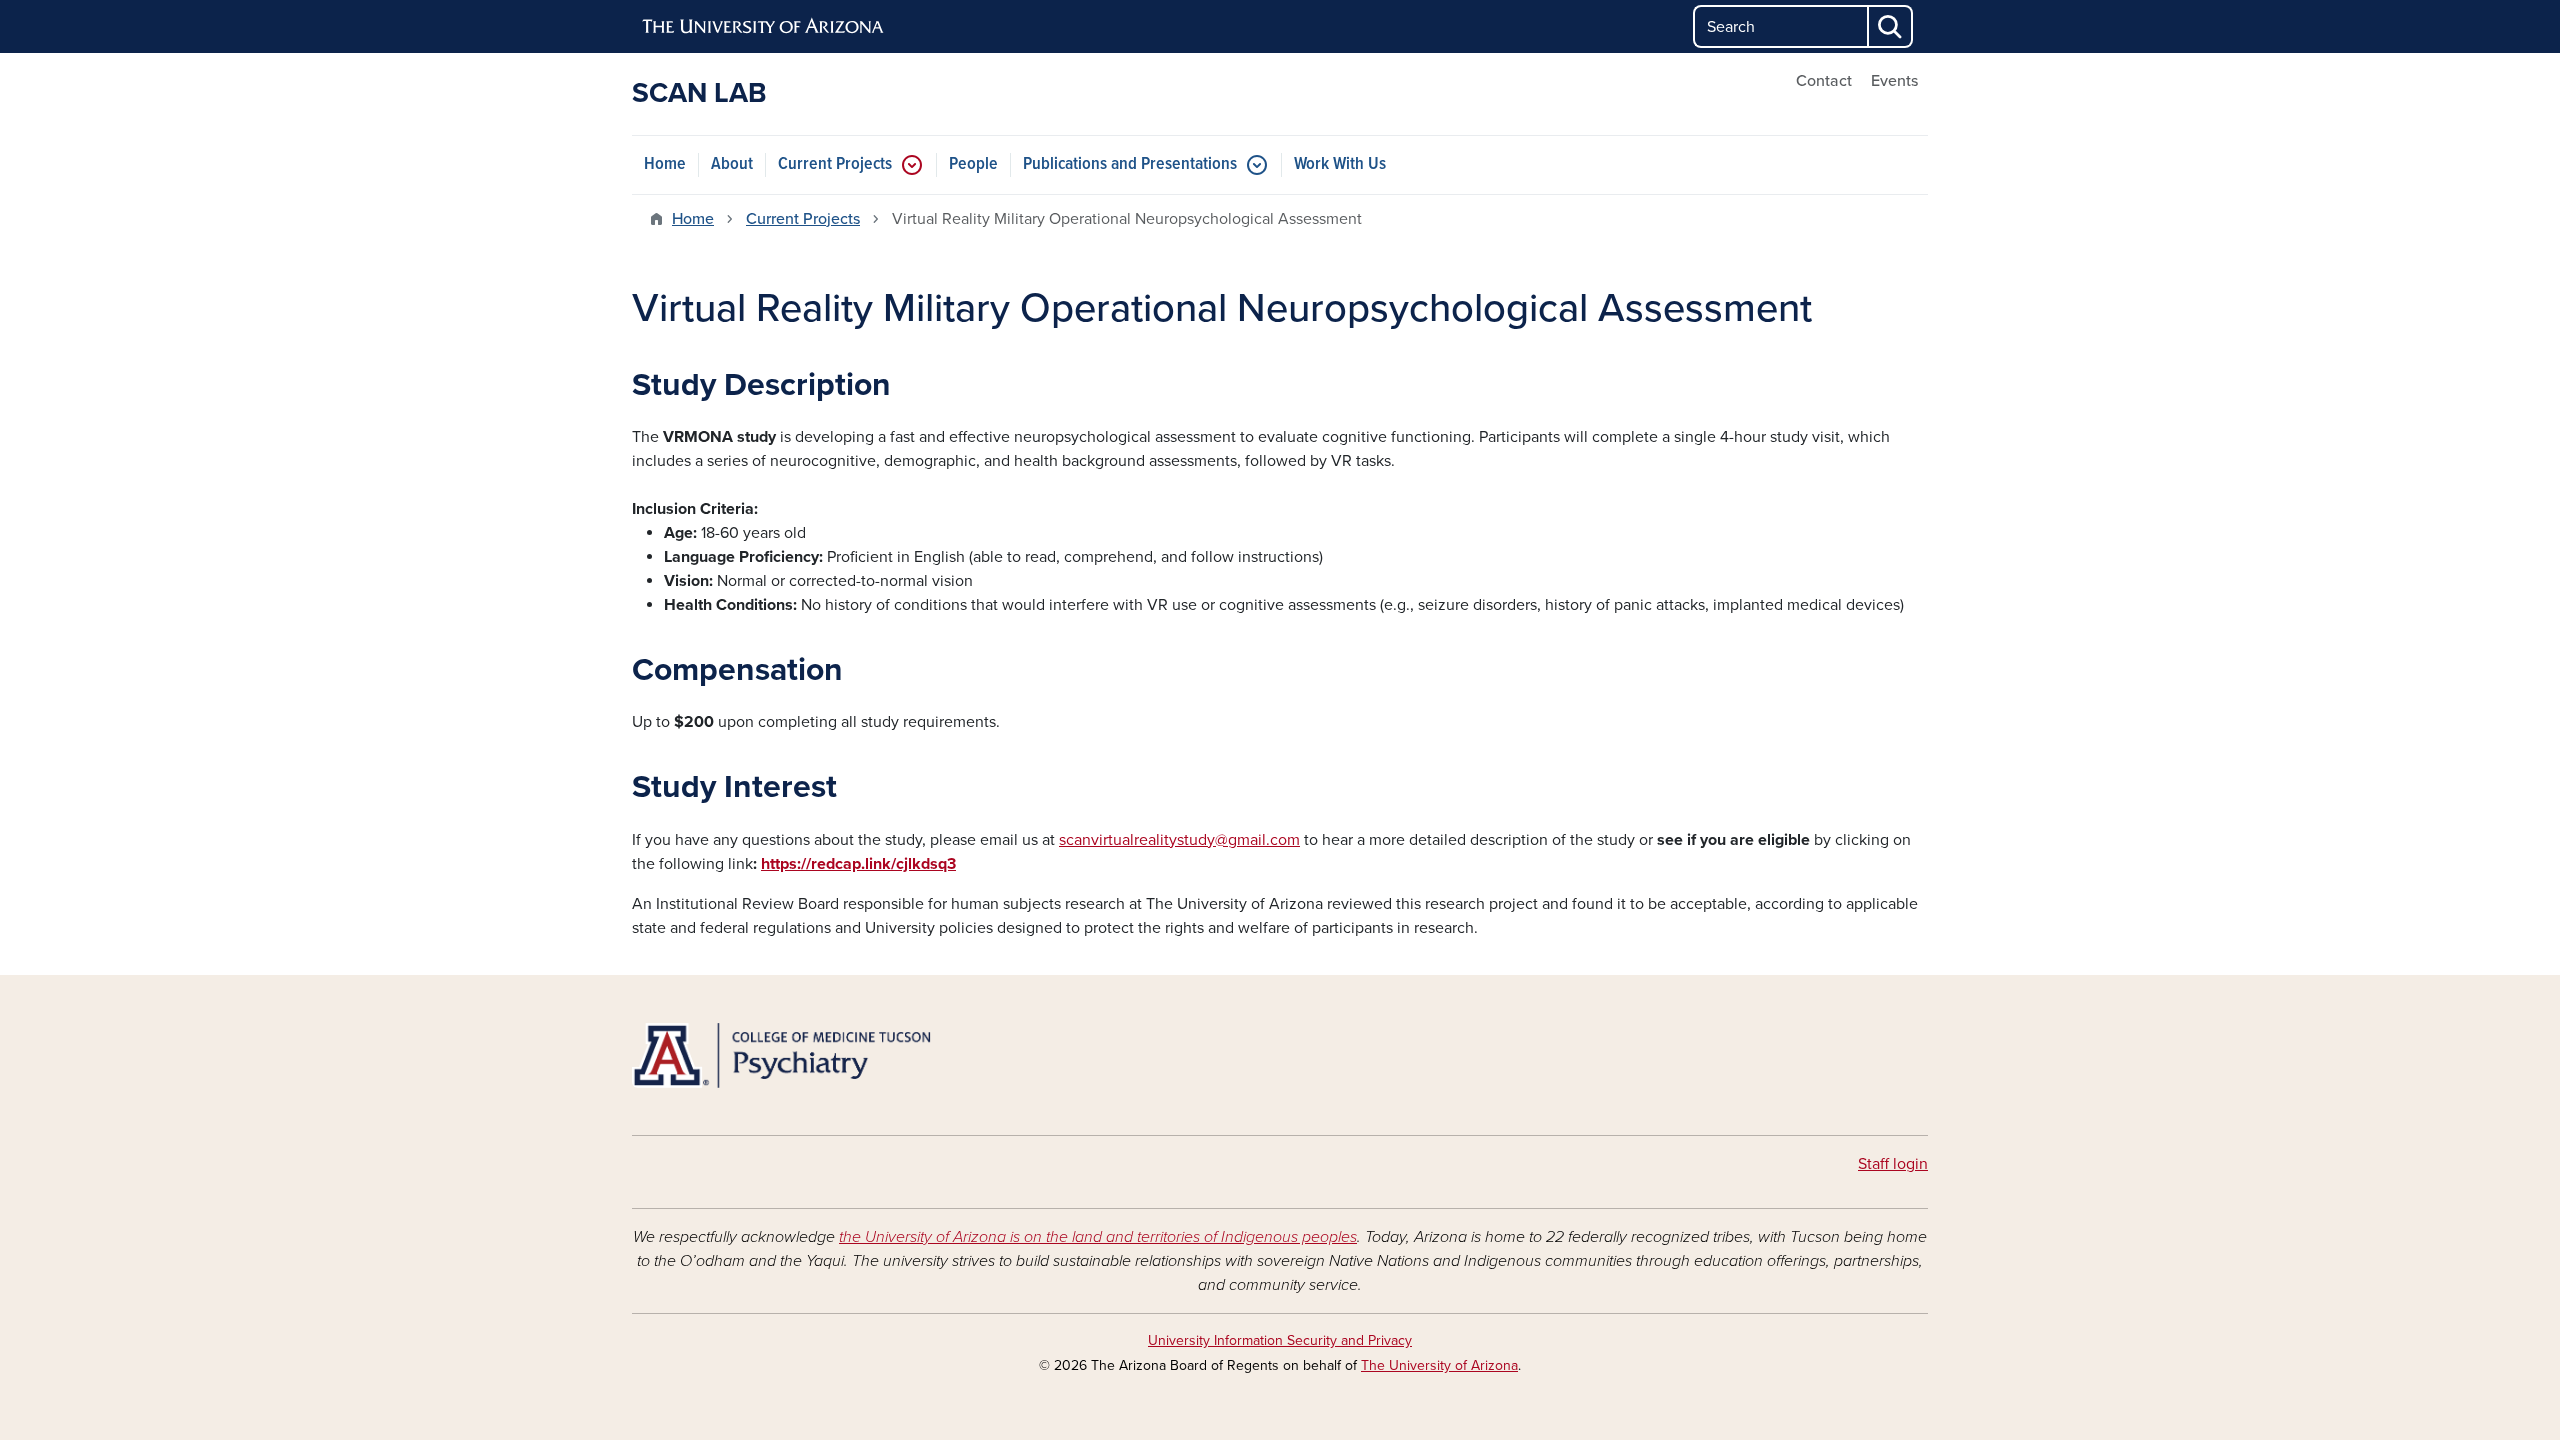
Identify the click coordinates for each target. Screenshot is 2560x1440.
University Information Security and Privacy (1280, 1340)
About (732, 164)
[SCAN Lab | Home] (840, 1055)
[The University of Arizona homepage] (764, 27)
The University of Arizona (1439, 1365)
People (973, 164)
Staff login (1893, 1164)
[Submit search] (1891, 26)
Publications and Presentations (1130, 164)
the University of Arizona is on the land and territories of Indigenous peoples (1098, 1237)
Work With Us (1340, 164)
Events (1894, 81)
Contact (1824, 81)
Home (665, 164)
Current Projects (835, 164)
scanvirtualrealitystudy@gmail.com (1179, 840)
